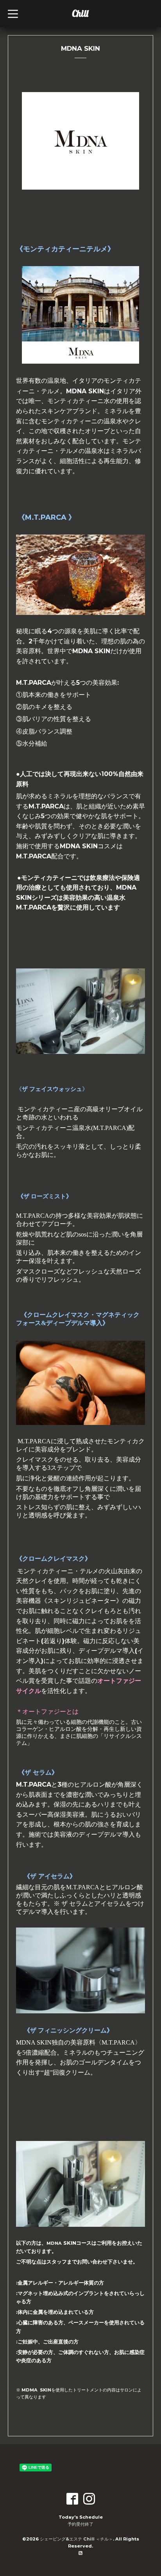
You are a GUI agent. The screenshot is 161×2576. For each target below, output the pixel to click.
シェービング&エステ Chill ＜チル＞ (76, 2539)
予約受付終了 (80, 2524)
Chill (80, 13)
